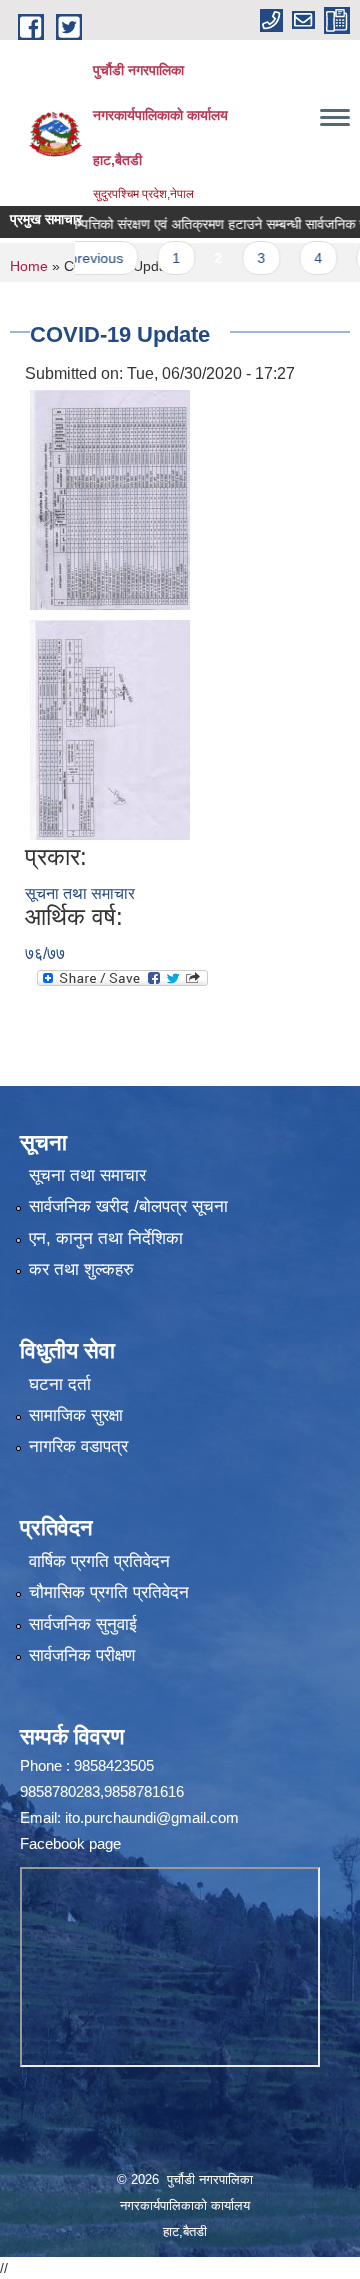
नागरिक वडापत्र (78, 1446)
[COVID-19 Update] (110, 498)
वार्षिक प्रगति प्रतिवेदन (99, 1561)
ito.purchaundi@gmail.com (152, 1817)
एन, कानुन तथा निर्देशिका (106, 1238)
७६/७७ (45, 953)
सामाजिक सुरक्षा (76, 1415)
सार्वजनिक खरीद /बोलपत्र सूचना (128, 1206)
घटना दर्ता (60, 1384)
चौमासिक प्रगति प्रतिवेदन (109, 1592)
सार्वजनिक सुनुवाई (83, 1624)
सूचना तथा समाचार (80, 893)
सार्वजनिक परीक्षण (82, 1655)
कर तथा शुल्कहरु (81, 1269)
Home (29, 266)
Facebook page (70, 1843)
